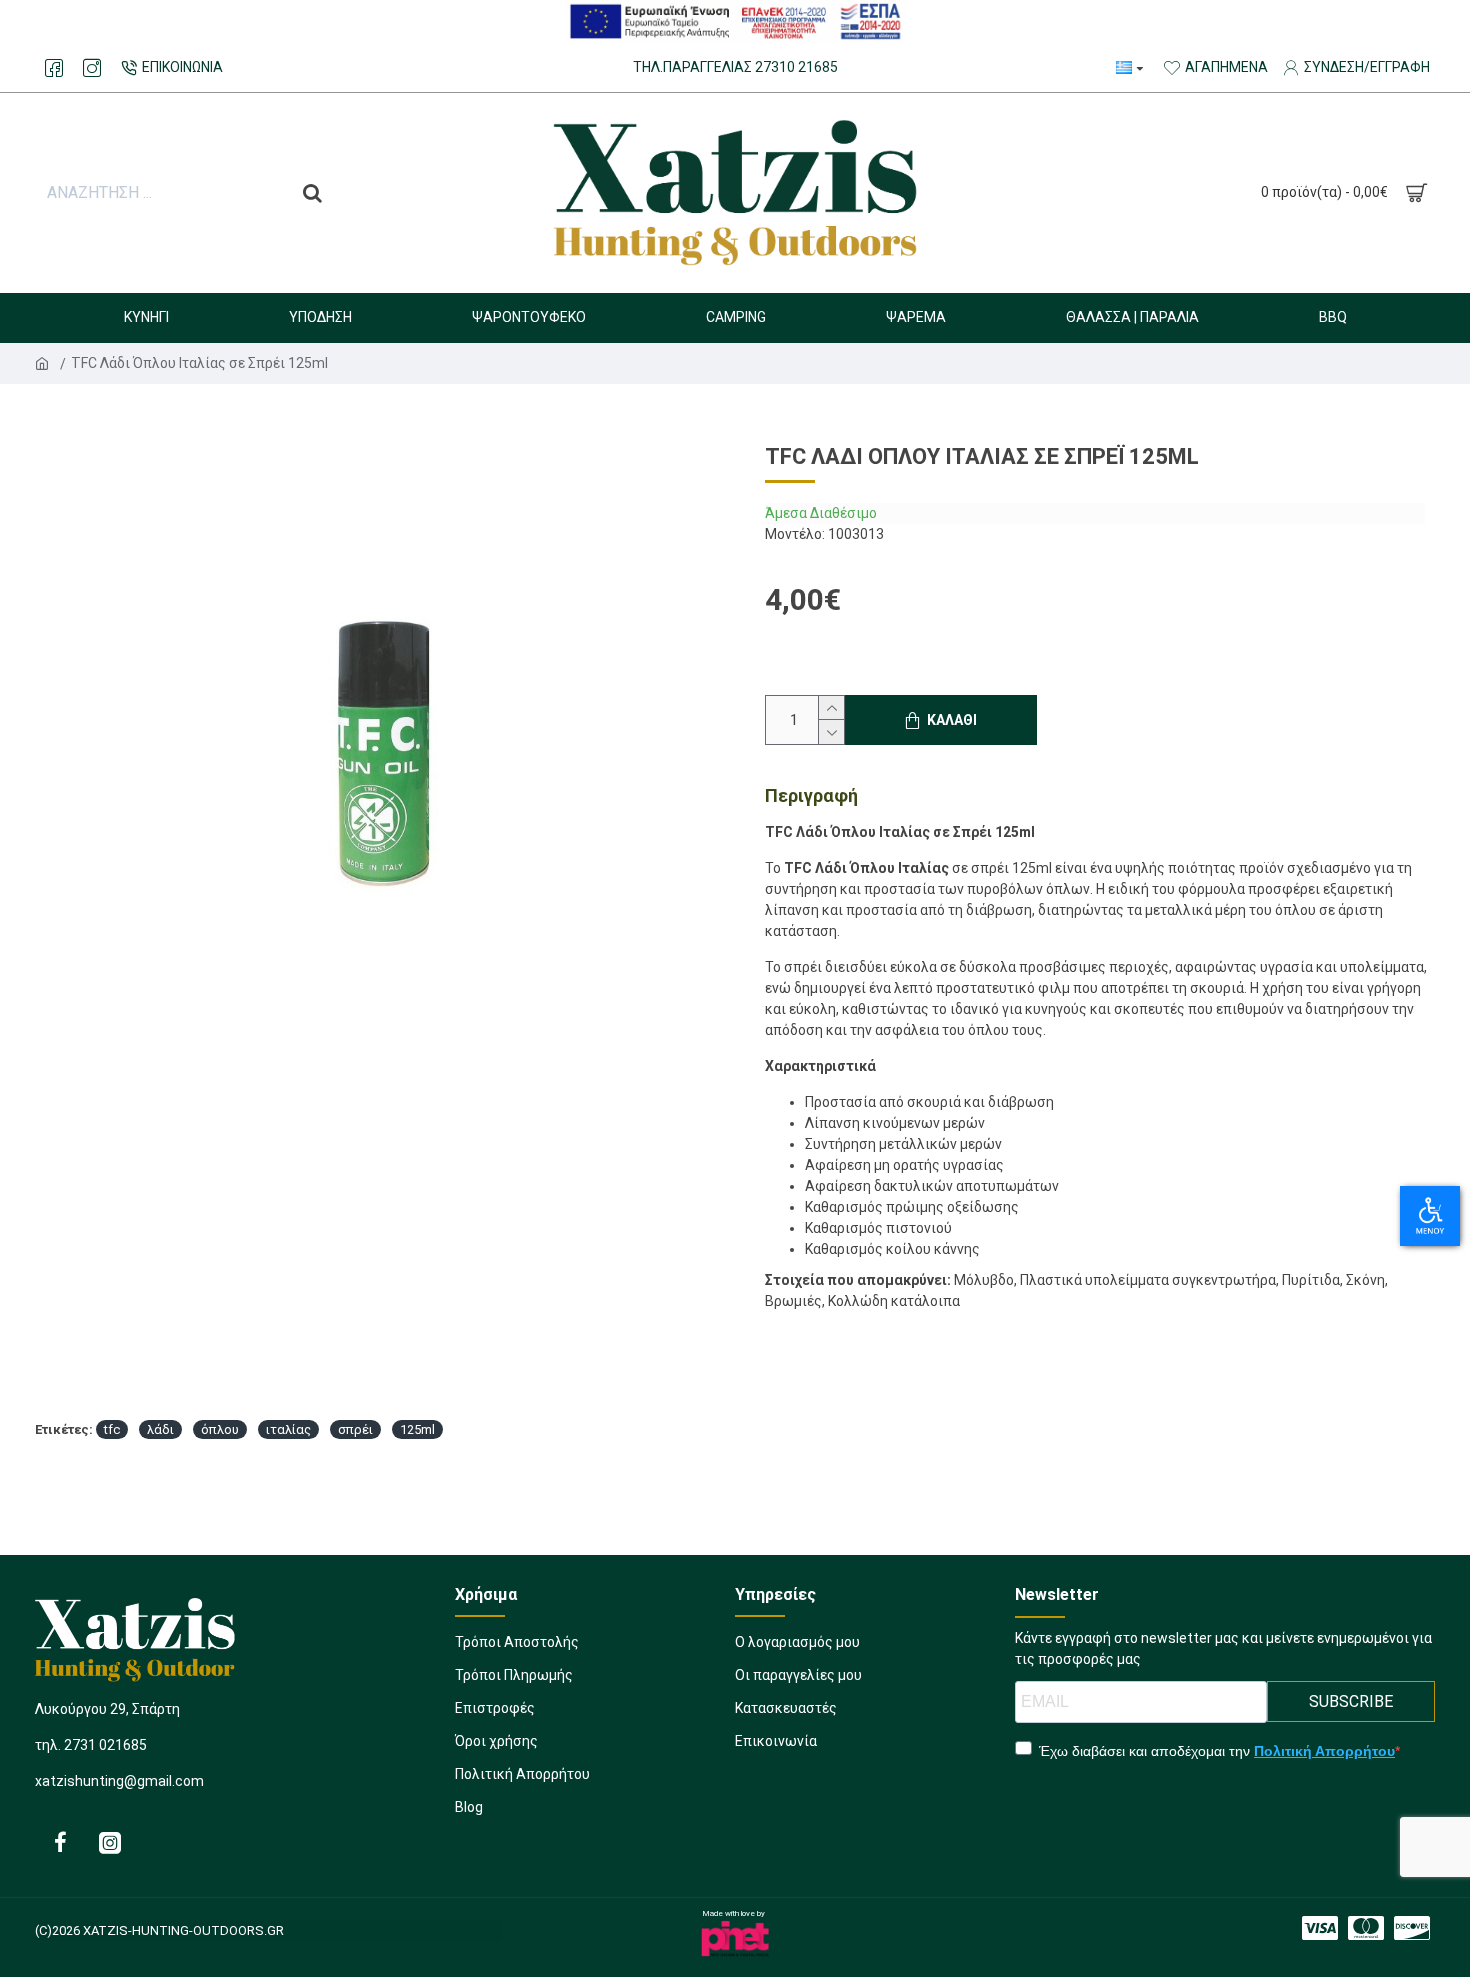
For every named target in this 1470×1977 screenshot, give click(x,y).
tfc (112, 1429)
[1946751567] (110, 1842)
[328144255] (1320, 1928)
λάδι (160, 1429)
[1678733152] (60, 1842)
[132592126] (1366, 1928)
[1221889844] (54, 68)
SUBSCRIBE (1351, 1701)
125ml (417, 1429)
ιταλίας (288, 1429)
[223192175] (1412, 1928)
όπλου (220, 1429)
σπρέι (355, 1429)
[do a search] (312, 193)
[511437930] (92, 68)
